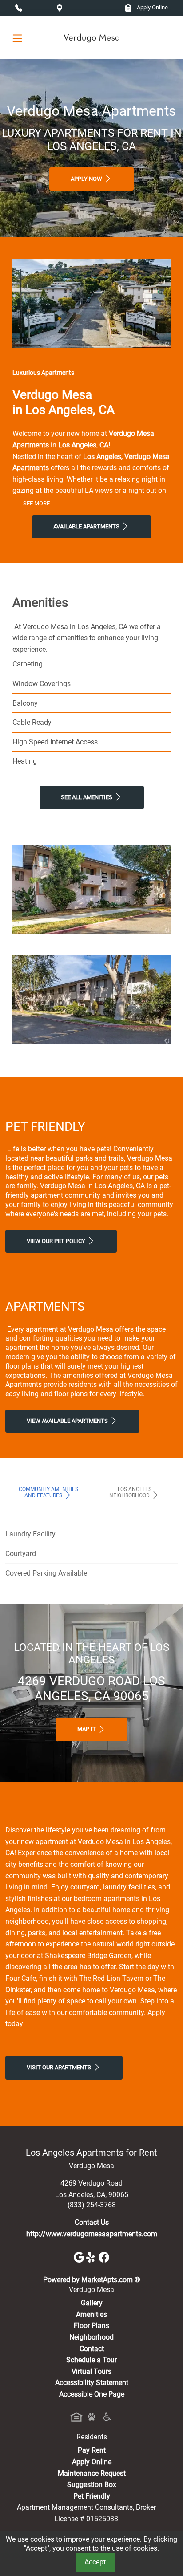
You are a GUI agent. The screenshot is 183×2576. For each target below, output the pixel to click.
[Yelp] (92, 2257)
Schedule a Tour (91, 2360)
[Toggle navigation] (17, 38)
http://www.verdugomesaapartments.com (92, 2234)
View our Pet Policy (57, 1241)
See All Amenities (87, 797)
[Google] (80, 2257)
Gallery (92, 2303)
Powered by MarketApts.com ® (92, 2280)
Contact (92, 2349)
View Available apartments (68, 1421)
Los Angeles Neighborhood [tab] (130, 1492)
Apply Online (152, 7)
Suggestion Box (92, 2485)
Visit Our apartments (60, 2067)
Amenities (91, 2314)
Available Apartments (87, 526)
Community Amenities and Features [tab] (48, 1492)
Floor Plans (91, 2326)
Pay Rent (92, 2450)
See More (36, 503)
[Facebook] (104, 2257)
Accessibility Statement (92, 2383)
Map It (87, 1729)
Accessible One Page (92, 2394)
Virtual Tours (91, 2371)
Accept (95, 2562)
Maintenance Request (92, 2473)
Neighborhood (91, 2337)
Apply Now (87, 179)
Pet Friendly (92, 2496)
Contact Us (92, 2222)
